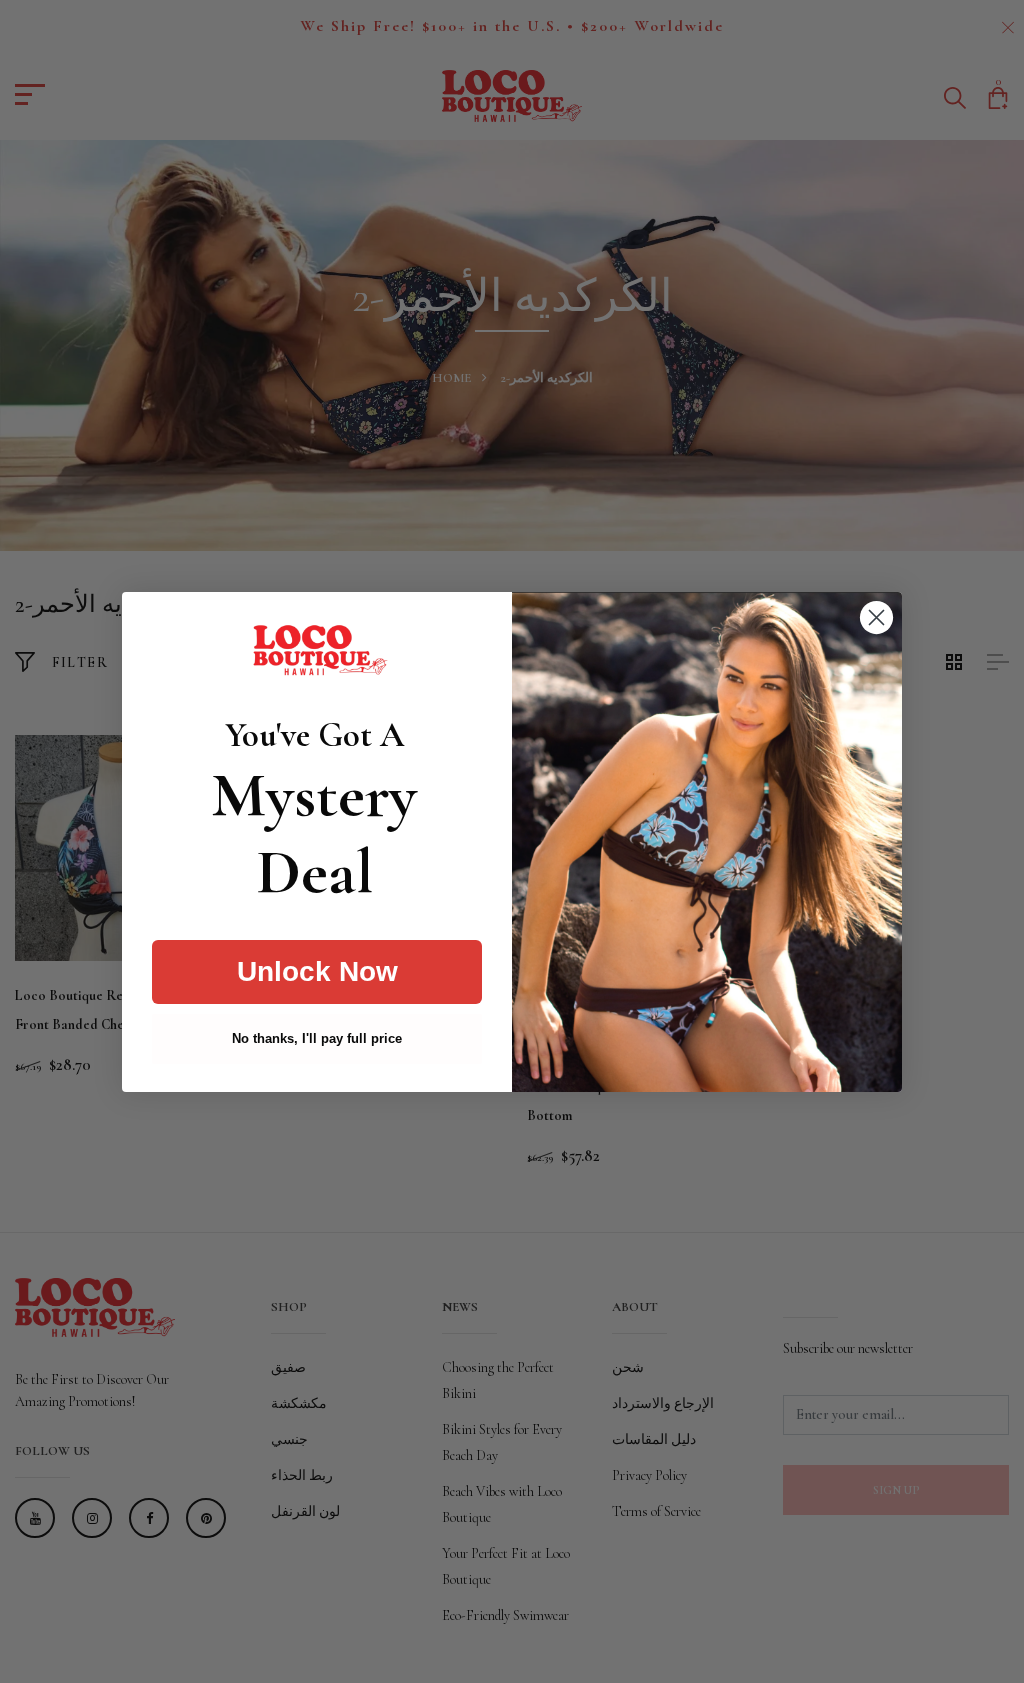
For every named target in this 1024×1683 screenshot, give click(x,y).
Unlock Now (317, 971)
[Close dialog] (876, 617)
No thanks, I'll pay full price (317, 1038)
